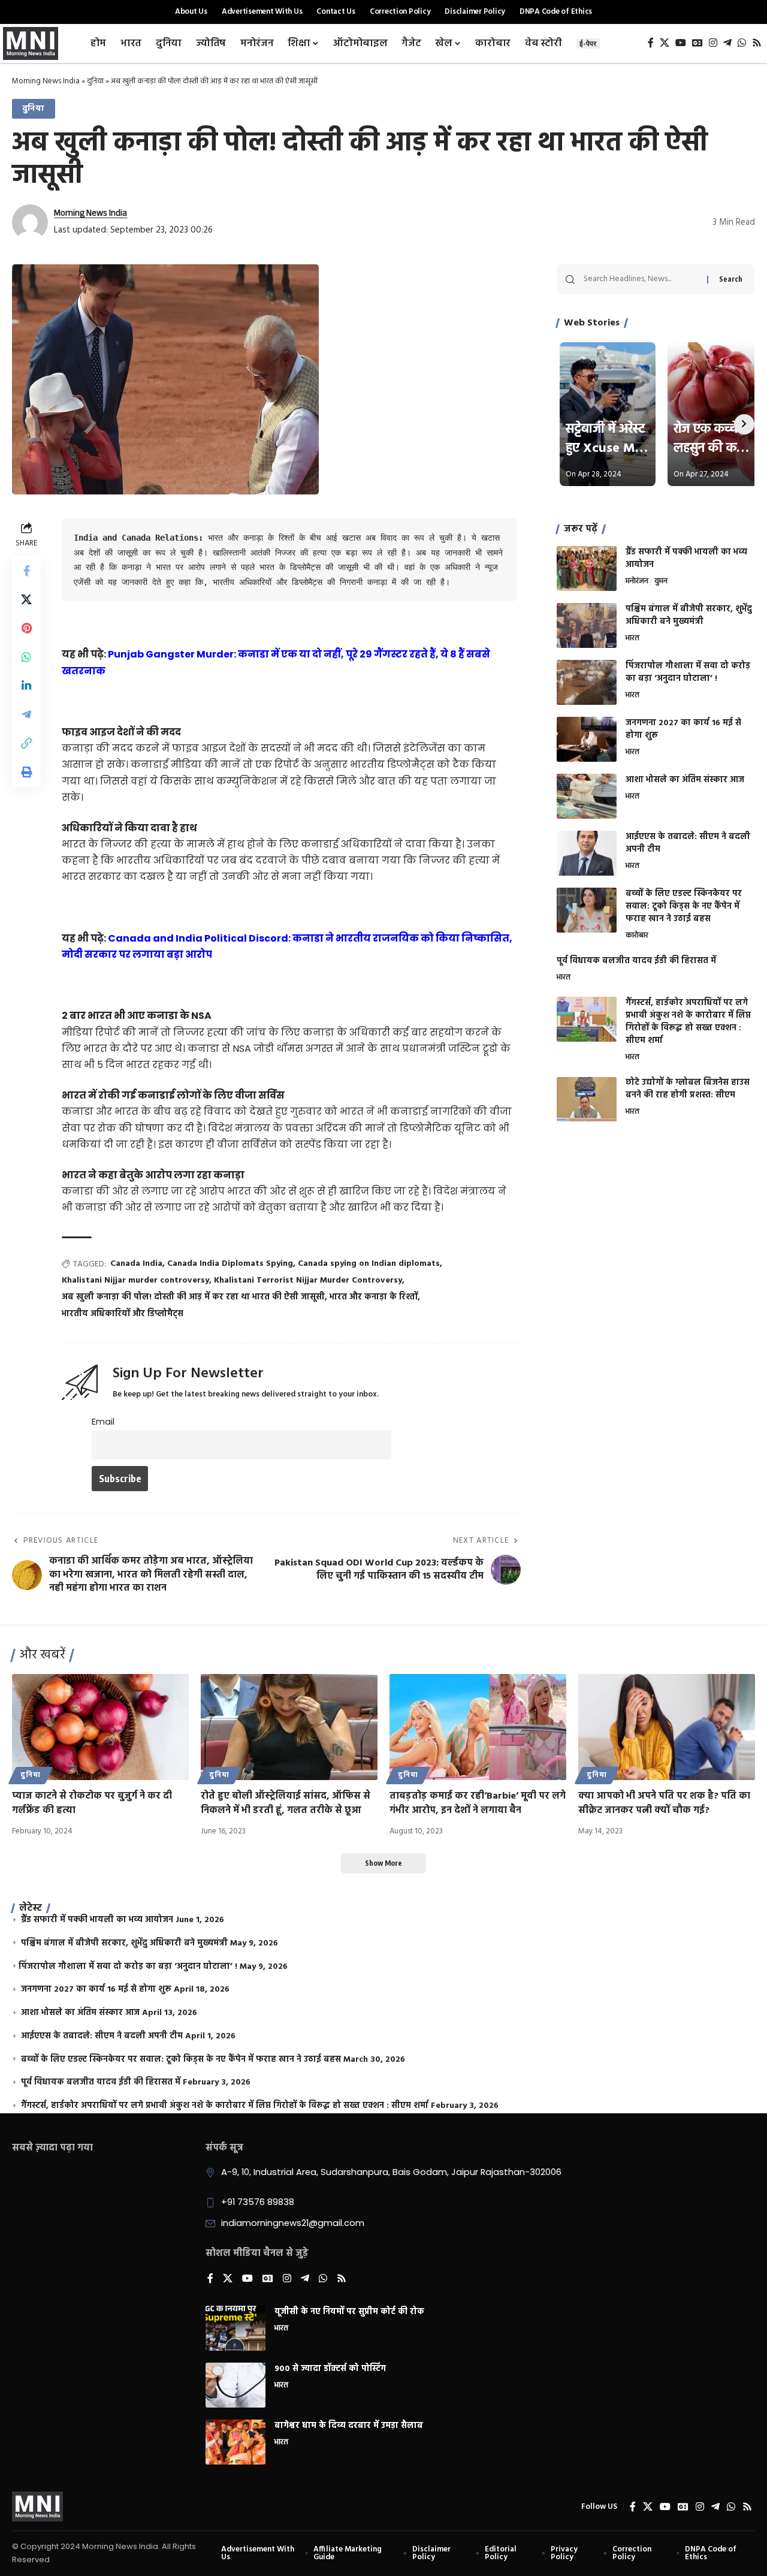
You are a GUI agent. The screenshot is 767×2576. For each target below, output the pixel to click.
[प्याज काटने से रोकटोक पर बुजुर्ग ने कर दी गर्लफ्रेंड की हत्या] (100, 1727)
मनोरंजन (637, 582)
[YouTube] (681, 43)
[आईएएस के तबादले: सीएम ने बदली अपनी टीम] (587, 853)
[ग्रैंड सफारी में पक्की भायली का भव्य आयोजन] (587, 568)
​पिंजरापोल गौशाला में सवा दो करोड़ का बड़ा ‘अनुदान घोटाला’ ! (688, 672)
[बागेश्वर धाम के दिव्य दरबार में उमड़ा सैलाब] (235, 2442)
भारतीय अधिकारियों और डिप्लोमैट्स (123, 1314)
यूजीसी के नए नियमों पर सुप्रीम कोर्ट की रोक (349, 2312)
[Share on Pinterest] (26, 628)
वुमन (661, 582)
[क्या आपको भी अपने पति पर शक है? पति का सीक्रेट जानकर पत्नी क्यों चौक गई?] (667, 1727)
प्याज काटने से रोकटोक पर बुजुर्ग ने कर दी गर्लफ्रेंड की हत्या (92, 1803)
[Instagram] (713, 43)
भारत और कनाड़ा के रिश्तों (374, 1297)
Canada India (136, 1264)
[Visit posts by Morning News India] (30, 222)
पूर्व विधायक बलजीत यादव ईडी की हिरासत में (636, 961)
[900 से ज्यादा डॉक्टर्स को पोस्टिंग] (235, 2385)
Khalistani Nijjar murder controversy (135, 1281)
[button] (26, 743)
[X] (665, 43)
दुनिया (95, 81)
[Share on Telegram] (26, 714)
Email (103, 1422)
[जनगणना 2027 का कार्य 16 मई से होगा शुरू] (587, 739)
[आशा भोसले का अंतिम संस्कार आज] (587, 796)
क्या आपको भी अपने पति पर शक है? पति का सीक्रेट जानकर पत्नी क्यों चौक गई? (664, 1803)
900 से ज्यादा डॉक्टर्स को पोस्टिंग (330, 2369)
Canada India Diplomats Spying (230, 1264)
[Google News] (697, 43)
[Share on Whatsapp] (26, 657)
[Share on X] (26, 599)
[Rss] (757, 43)
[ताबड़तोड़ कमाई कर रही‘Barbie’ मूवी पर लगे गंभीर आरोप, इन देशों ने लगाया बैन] (478, 1727)
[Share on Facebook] (26, 571)
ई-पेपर (588, 43)
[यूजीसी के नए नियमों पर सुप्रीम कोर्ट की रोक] (235, 2328)
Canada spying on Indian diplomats (369, 1264)
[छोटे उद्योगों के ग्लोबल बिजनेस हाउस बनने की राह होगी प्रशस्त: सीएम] (587, 1100)
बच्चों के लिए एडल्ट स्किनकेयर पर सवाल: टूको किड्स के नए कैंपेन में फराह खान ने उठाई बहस (684, 907)
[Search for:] (641, 279)
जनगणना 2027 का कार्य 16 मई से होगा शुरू (683, 729)
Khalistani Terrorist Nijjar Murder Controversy (308, 1281)
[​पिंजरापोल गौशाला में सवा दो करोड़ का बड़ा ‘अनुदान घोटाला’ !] (587, 682)
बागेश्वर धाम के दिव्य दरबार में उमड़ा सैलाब (349, 2426)
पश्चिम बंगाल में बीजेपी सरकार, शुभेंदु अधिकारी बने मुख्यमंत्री (689, 616)
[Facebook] (651, 43)
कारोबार (637, 936)
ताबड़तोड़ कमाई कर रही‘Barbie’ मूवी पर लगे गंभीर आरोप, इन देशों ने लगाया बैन (478, 1803)
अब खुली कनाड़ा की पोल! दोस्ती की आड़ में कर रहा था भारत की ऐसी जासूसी (193, 1297)
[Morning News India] (37, 2506)
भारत (632, 639)
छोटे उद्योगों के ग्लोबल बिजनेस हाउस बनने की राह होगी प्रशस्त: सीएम (688, 1090)
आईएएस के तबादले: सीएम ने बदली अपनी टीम (688, 843)
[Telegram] (727, 43)
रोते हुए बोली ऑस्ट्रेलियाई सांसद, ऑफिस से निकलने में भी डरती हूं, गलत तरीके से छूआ (286, 1803)
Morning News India (46, 81)
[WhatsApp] (742, 43)
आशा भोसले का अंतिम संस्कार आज (685, 780)
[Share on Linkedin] (26, 686)
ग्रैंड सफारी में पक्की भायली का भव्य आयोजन (686, 559)
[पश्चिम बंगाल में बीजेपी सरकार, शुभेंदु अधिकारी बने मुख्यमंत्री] (587, 625)
